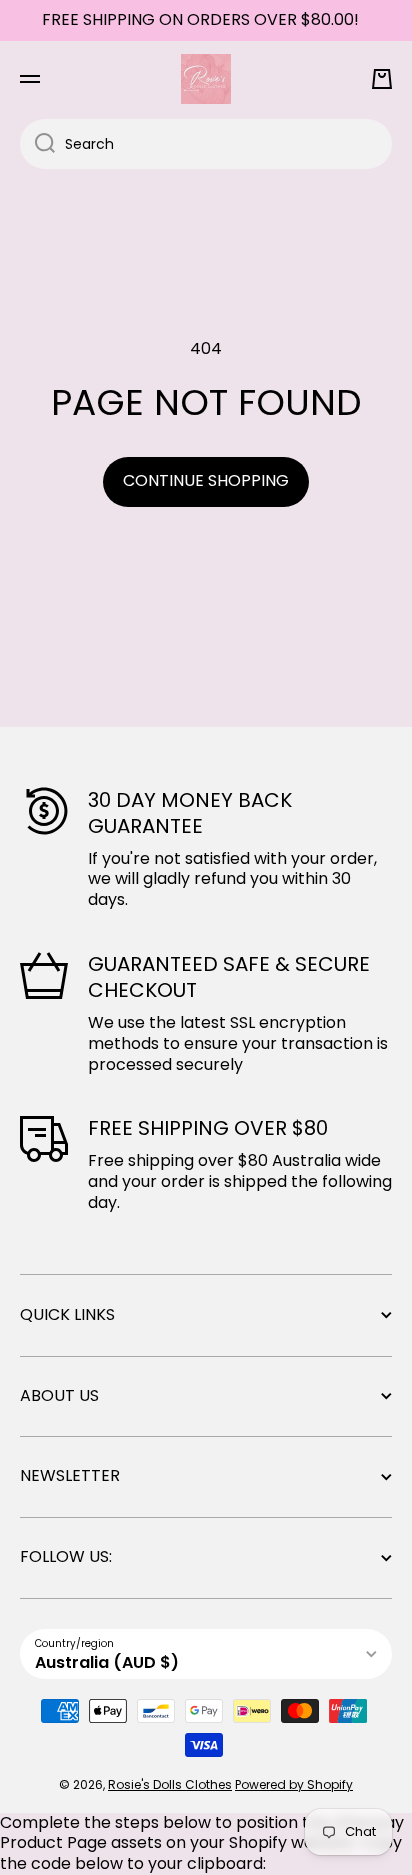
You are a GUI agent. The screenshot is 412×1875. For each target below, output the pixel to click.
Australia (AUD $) (107, 1662)
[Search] (37, 144)
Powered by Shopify (294, 1784)
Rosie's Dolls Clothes (170, 1784)
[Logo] (206, 79)
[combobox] (206, 144)
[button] (382, 79)
